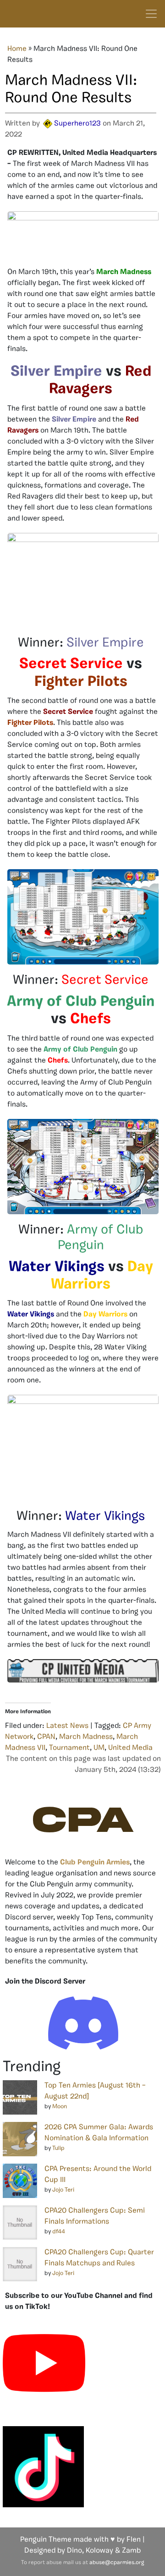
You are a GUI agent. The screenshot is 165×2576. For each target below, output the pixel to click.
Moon (60, 2107)
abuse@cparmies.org (117, 2563)
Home (17, 49)
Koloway (99, 2551)
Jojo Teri (63, 2190)
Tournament (69, 1748)
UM (99, 1748)
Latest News (67, 1726)
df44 (59, 2232)
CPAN (46, 1737)
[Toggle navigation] (151, 14)
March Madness (86, 1737)
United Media (130, 1748)
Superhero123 (77, 124)
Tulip (58, 2148)
